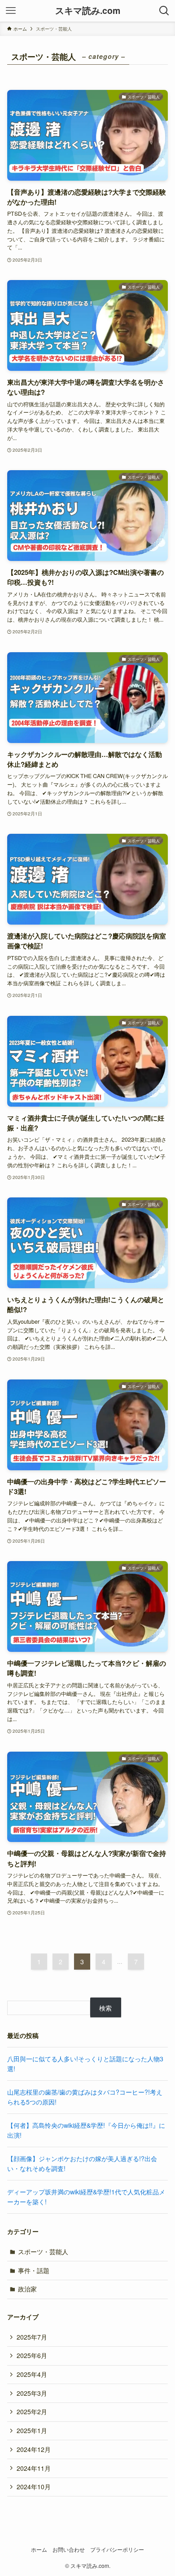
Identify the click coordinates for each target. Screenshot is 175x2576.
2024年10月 (34, 2487)
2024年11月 (34, 2468)
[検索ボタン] (164, 11)
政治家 (27, 2289)
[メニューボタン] (11, 11)
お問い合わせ (69, 2549)
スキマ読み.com (88, 11)
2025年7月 (32, 2337)
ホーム (39, 2549)
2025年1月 (32, 2430)
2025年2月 (32, 2411)
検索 (105, 2008)
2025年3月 (32, 2393)
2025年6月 (32, 2355)
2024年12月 (34, 2449)
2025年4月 (32, 2374)
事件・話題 (34, 2270)
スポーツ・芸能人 (43, 2251)
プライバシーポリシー (117, 2549)
